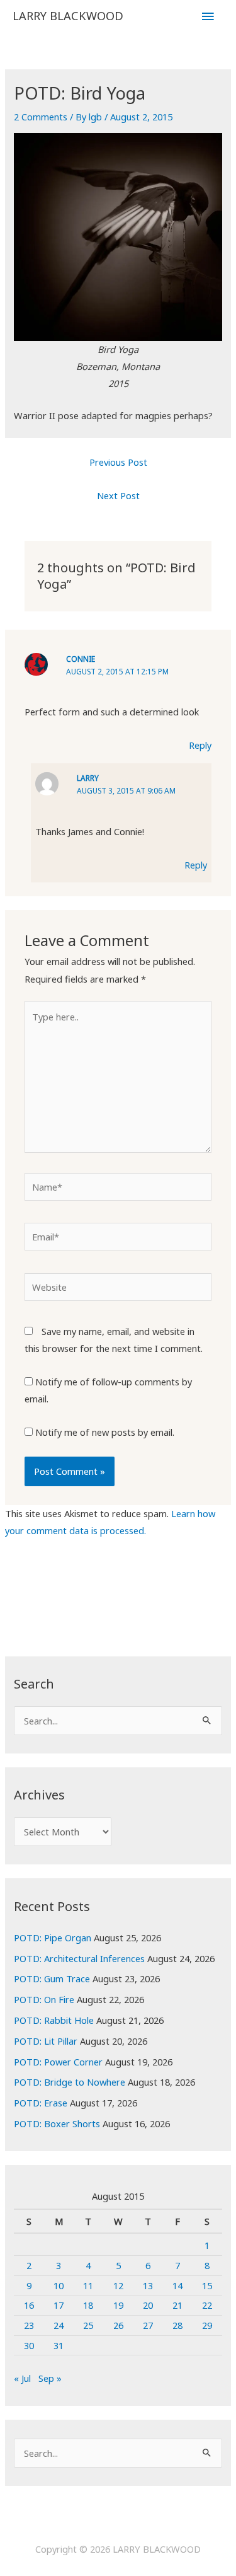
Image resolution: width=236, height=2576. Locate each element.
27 (148, 2325)
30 (29, 2345)
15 (207, 2285)
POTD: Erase (41, 2103)
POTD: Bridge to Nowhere (70, 2082)
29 (207, 2325)
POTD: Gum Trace (52, 1978)
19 (118, 2305)
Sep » (50, 2378)
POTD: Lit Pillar (46, 2041)
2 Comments (41, 117)
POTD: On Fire (44, 1999)
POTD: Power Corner (58, 2062)
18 (88, 2305)
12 (118, 2285)
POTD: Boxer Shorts (57, 2123)
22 (207, 2305)
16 (29, 2305)
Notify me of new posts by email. (105, 1432)
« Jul (22, 2378)
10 (59, 2285)
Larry (88, 778)
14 (177, 2285)
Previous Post (118, 462)
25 (88, 2325)
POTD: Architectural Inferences (79, 1958)
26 (118, 2325)
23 (29, 2325)
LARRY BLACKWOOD (68, 16)
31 (59, 2345)
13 (148, 2285)
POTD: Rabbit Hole (54, 2020)
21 (177, 2305)
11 (88, 2285)
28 (177, 2325)
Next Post (118, 495)
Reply (200, 745)
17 (59, 2305)
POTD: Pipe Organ (53, 1938)
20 (148, 2305)
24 (59, 2325)
